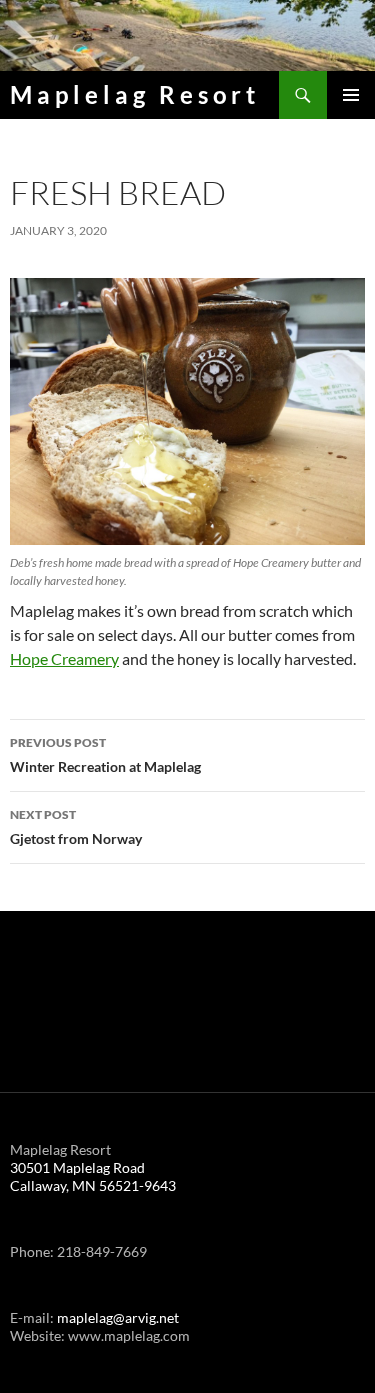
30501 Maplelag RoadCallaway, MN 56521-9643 (93, 1176)
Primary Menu (351, 95)
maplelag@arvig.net (118, 1317)
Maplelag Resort (135, 94)
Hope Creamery (64, 658)
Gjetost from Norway (76, 827)
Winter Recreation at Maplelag (105, 755)
